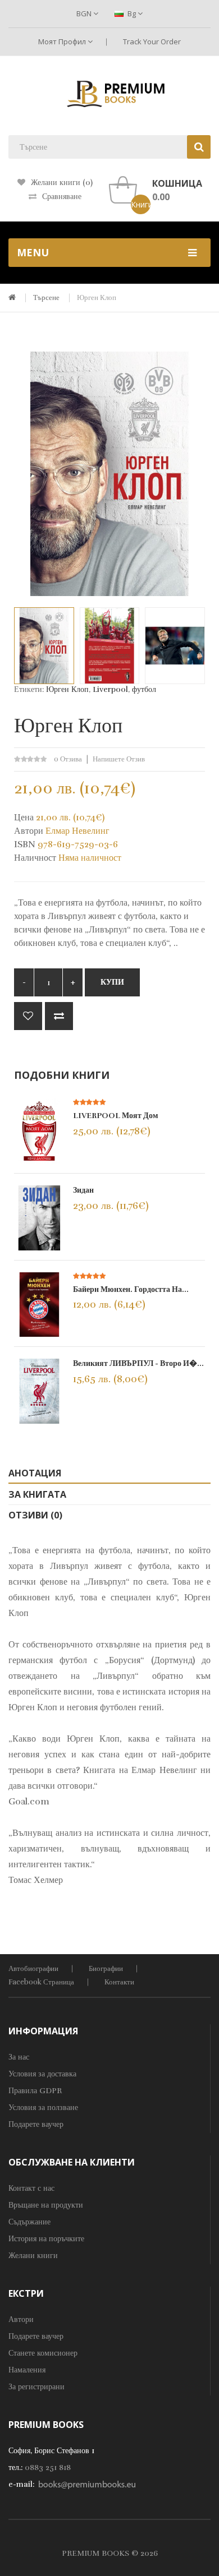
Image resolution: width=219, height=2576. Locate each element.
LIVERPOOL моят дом (116, 1116)
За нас (19, 2057)
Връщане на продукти (46, 2205)
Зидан (83, 1190)
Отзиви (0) (35, 1515)
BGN (85, 13)
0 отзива (68, 759)
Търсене (46, 298)
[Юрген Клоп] (44, 645)
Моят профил (63, 41)
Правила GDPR (35, 2091)
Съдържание (29, 2222)
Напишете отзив (119, 759)
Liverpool (110, 689)
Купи (112, 982)
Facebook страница (41, 1982)
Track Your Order (152, 41)
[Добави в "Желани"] (28, 1016)
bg (132, 13)
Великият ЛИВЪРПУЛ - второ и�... (138, 1363)
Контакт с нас (31, 2188)
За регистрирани (36, 2387)
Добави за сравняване (59, 1016)
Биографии (106, 1969)
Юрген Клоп (97, 298)
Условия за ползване (43, 2108)
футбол (144, 689)
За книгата (37, 1494)
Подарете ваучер (36, 2124)
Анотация (35, 1473)
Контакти (119, 1982)
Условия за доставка (42, 2074)
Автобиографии (33, 1969)
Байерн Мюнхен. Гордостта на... (131, 1289)
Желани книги (33, 2256)
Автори (21, 2319)
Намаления (27, 2370)
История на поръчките (46, 2239)
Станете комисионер (43, 2353)
